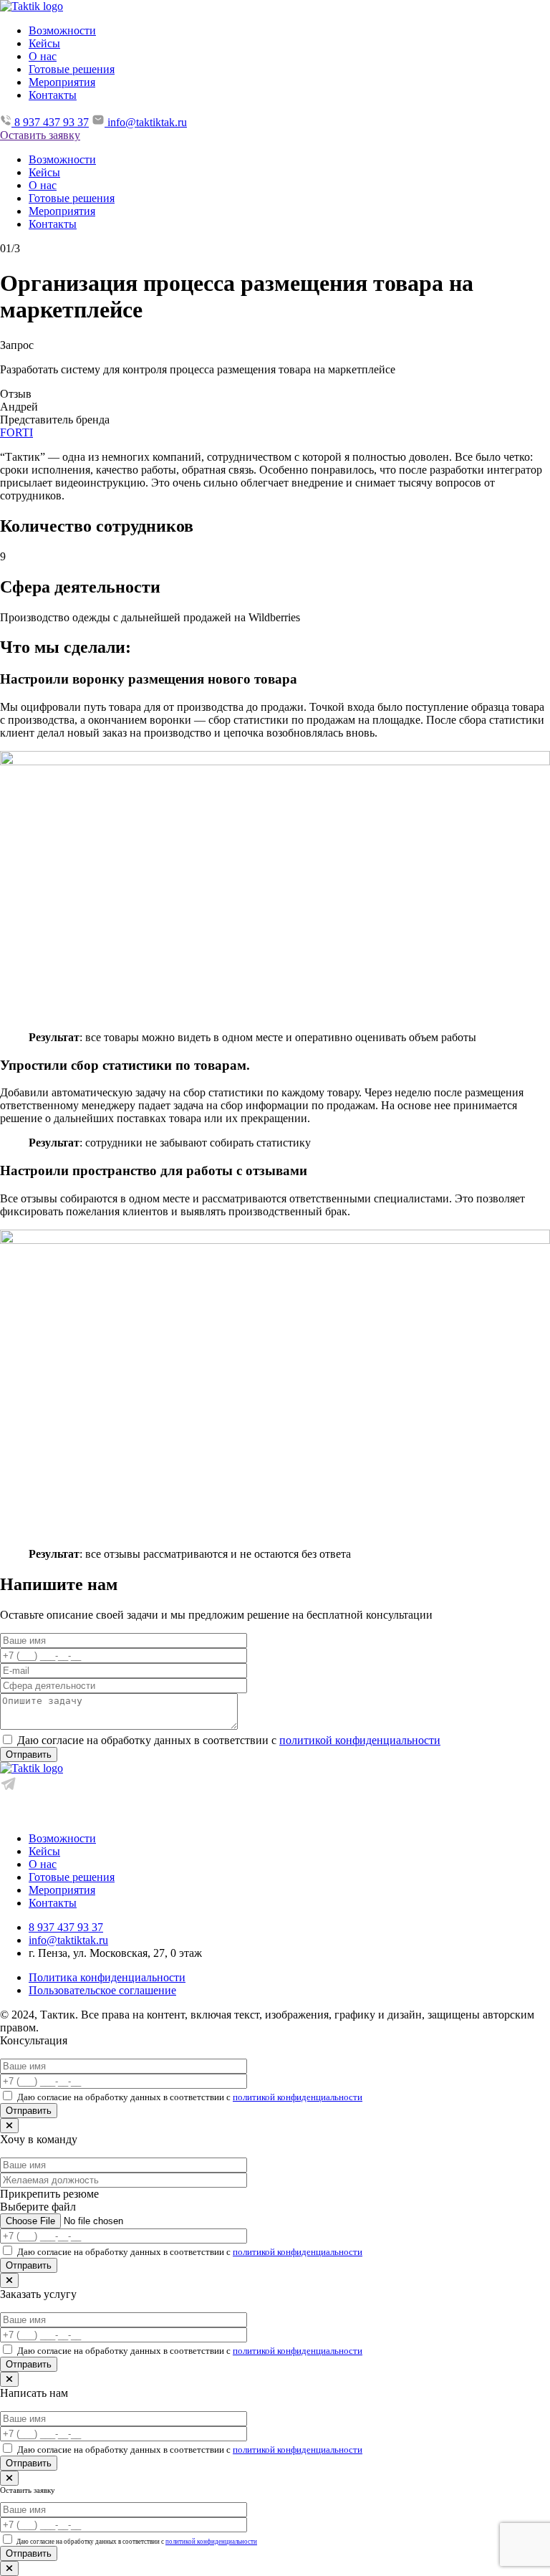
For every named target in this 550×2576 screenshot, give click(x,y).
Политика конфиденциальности (107, 1977)
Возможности (62, 30)
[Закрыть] (9, 2126)
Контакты (53, 95)
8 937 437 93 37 (66, 1927)
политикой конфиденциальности (360, 1740)
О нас (43, 56)
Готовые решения (72, 69)
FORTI (16, 432)
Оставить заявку (40, 135)
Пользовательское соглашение (102, 1990)
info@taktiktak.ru (68, 1940)
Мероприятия (62, 82)
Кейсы (44, 43)
